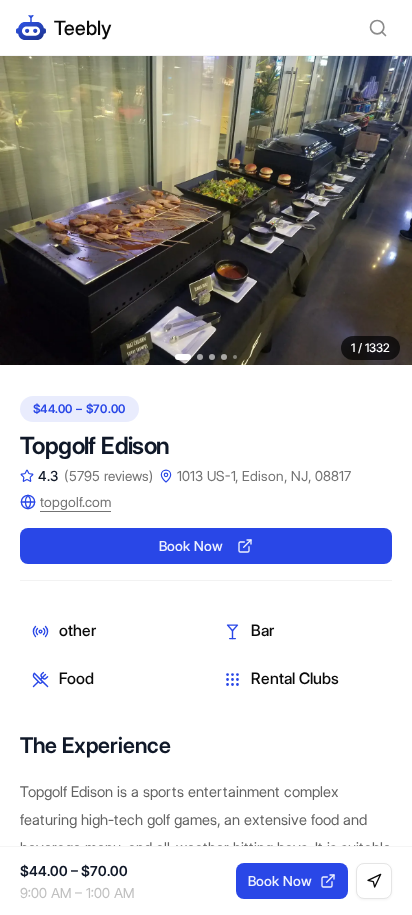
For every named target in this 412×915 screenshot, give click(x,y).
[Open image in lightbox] (206, 210)
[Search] (378, 28)
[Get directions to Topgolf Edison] (374, 881)
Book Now (191, 546)
